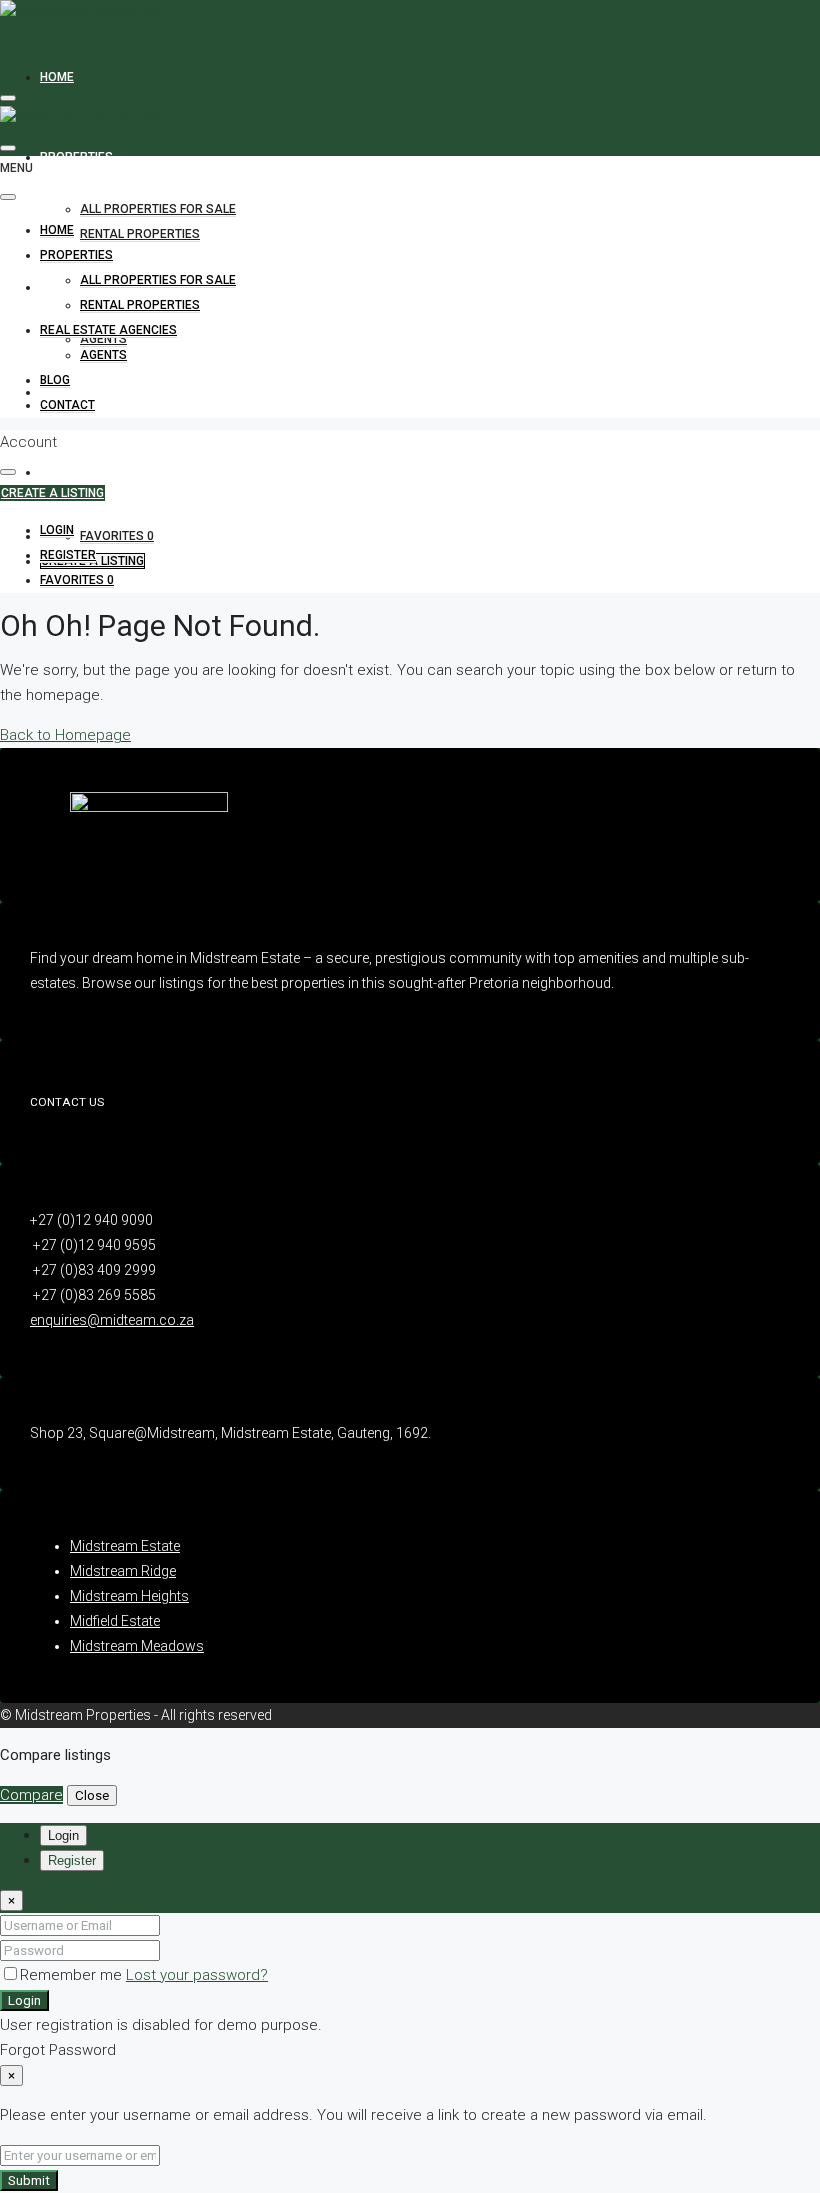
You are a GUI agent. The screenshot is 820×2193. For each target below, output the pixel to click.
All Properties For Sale (158, 209)
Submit (29, 2180)
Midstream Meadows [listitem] (137, 1646)
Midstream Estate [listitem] (125, 1546)
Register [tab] (72, 1860)
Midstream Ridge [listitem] (123, 1571)
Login (24, 2000)
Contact (67, 472)
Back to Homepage (65, 735)
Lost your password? (197, 1975)
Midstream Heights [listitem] (129, 1596)
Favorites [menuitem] (117, 536)
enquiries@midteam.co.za (112, 1320)
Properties (76, 157)
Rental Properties (140, 234)
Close (92, 1795)
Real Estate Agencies (108, 330)
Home (57, 77)
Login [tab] (63, 1835)
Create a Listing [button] (52, 493)
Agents (103, 339)
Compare (31, 1795)
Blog (55, 380)
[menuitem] (57, 530)
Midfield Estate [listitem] (115, 1621)
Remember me (73, 1975)
